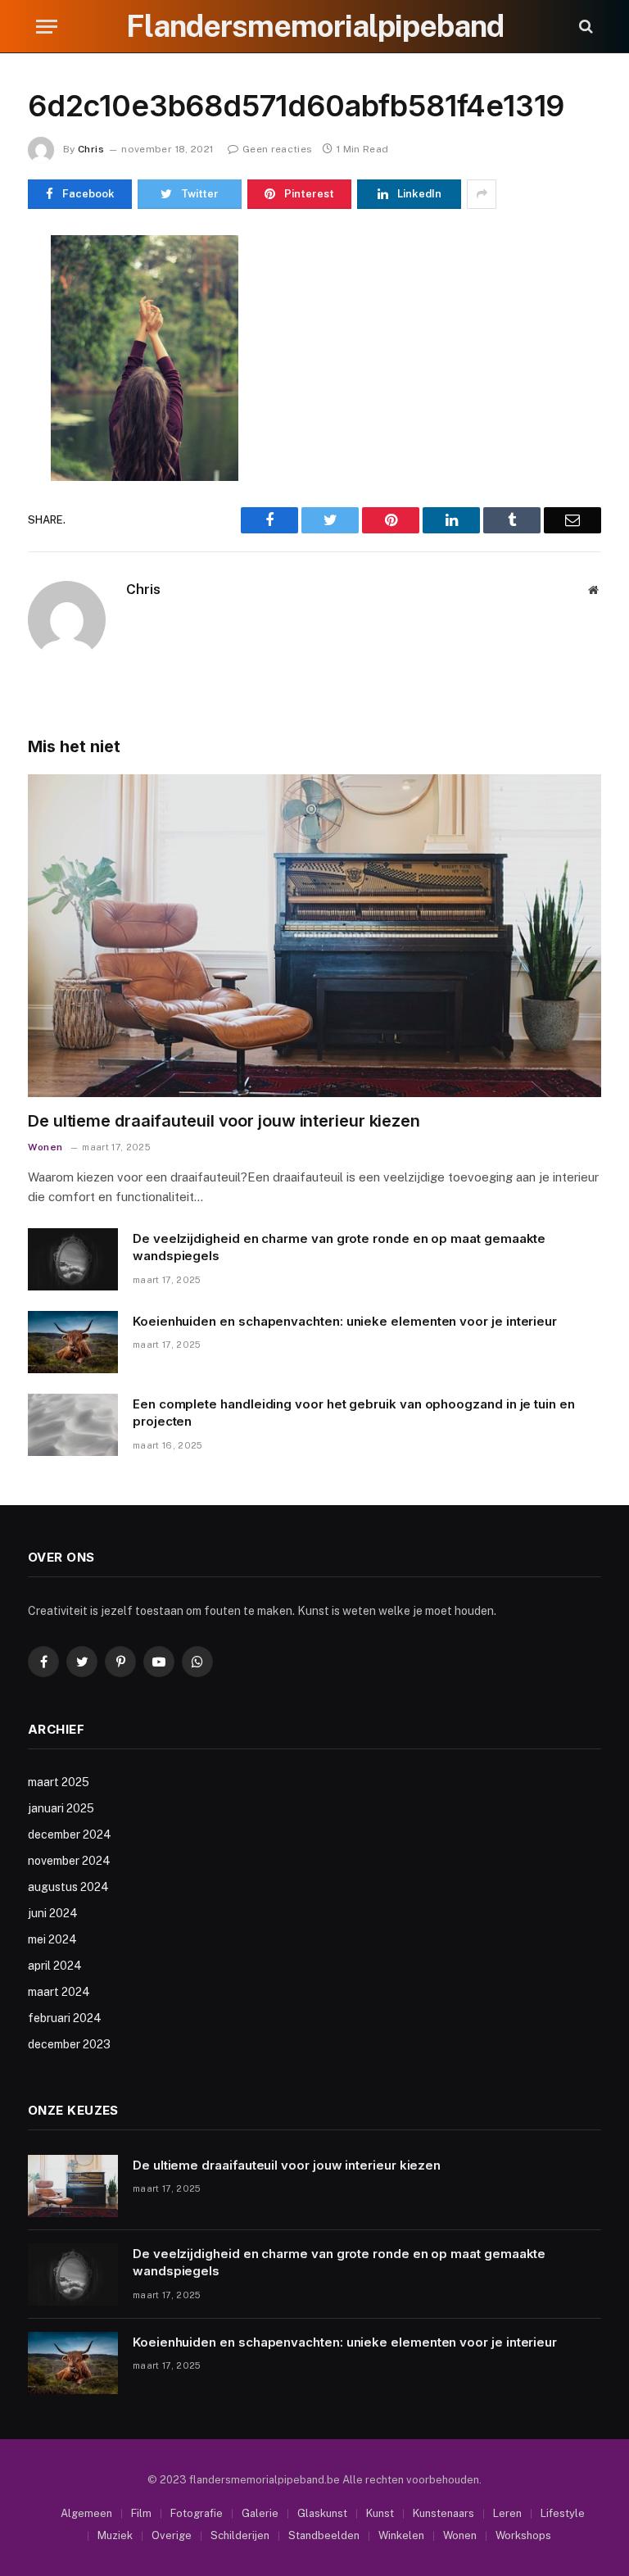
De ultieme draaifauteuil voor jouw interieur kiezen (224, 1121)
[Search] (584, 27)
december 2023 (69, 2044)
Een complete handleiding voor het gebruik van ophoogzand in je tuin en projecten (354, 1413)
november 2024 (69, 1861)
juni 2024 (53, 1913)
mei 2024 (52, 1939)
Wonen (45, 1147)
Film (141, 2513)
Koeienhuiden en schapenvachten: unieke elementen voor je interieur (345, 1321)
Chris (91, 149)
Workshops (523, 2535)
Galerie (260, 2513)
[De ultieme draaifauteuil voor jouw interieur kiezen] (314, 936)
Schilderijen (240, 2535)
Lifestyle (563, 2513)
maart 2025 (59, 1782)
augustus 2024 (68, 1887)
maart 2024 (59, 1992)
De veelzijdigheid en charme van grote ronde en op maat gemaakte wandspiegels (339, 1247)
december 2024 (70, 1834)
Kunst (380, 2513)
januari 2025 (61, 1808)
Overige (172, 2535)
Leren (507, 2513)
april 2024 (55, 1966)
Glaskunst (322, 2513)
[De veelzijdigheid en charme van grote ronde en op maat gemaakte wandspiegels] (73, 1259)
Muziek (115, 2535)
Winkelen (401, 2535)
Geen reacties (277, 149)
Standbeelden (324, 2535)
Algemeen (86, 2513)
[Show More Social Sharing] (482, 194)
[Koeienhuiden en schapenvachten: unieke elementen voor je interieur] (73, 1342)
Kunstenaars (443, 2513)
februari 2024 (65, 2018)
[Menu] (47, 27)
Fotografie (197, 2513)
